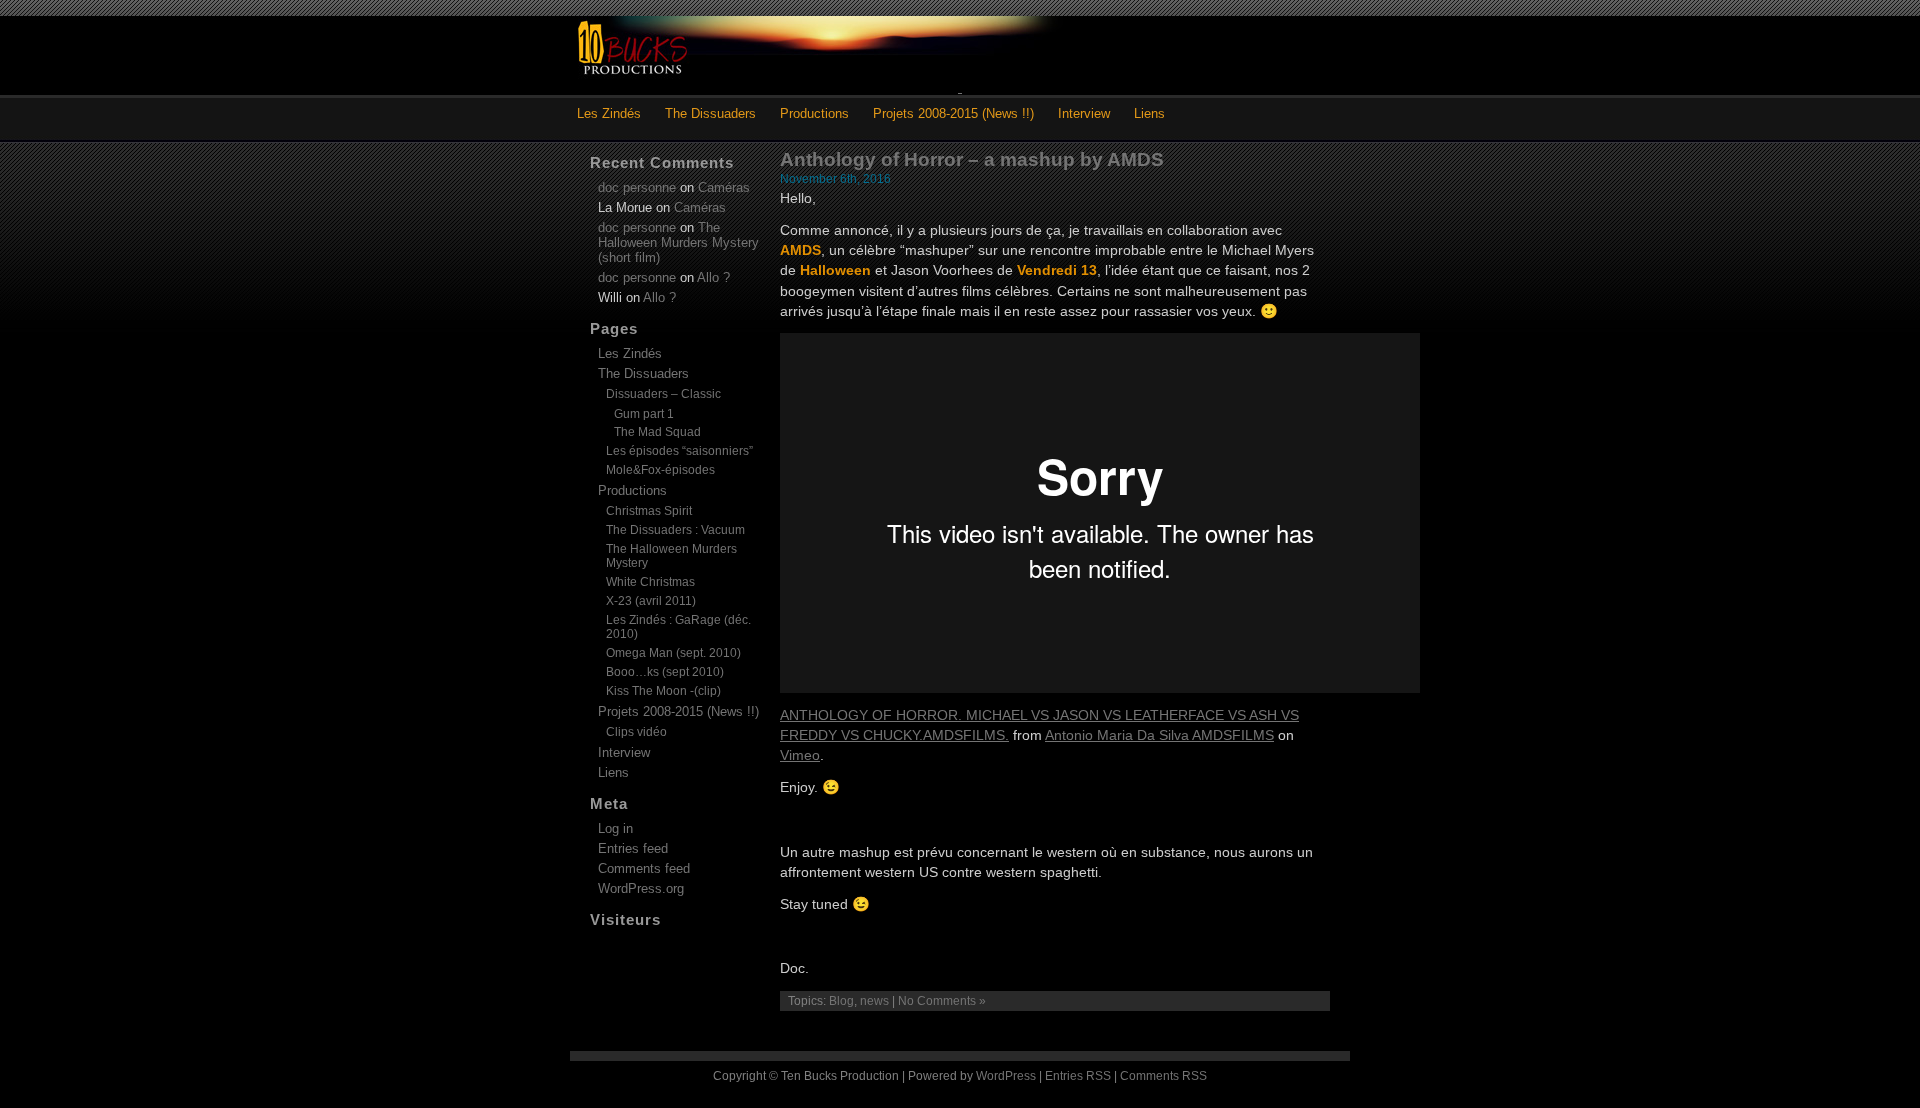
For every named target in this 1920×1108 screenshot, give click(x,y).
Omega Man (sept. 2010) (673, 653)
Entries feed (633, 848)
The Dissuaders (710, 113)
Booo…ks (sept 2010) (665, 672)
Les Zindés (609, 113)
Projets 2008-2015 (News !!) (953, 113)
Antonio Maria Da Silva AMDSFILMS (1159, 735)
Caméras (724, 187)
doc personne (637, 187)
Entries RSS (1078, 1076)
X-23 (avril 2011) (651, 601)
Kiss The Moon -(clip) (663, 691)
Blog (841, 1001)
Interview (1084, 113)
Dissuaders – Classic (663, 394)
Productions (814, 113)
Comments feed (644, 868)
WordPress (1006, 1076)
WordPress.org (641, 888)
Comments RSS (1163, 1076)
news (874, 1001)
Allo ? (713, 277)
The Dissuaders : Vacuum (675, 530)
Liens (1149, 113)
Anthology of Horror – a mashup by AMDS (972, 159)
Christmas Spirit (649, 511)
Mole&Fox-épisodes (660, 470)
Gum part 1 (644, 413)
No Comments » (942, 1001)
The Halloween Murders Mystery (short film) (678, 242)
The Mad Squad (657, 431)
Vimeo (800, 755)
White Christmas (650, 582)
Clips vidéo (636, 732)
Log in (615, 828)
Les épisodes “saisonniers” (679, 451)
